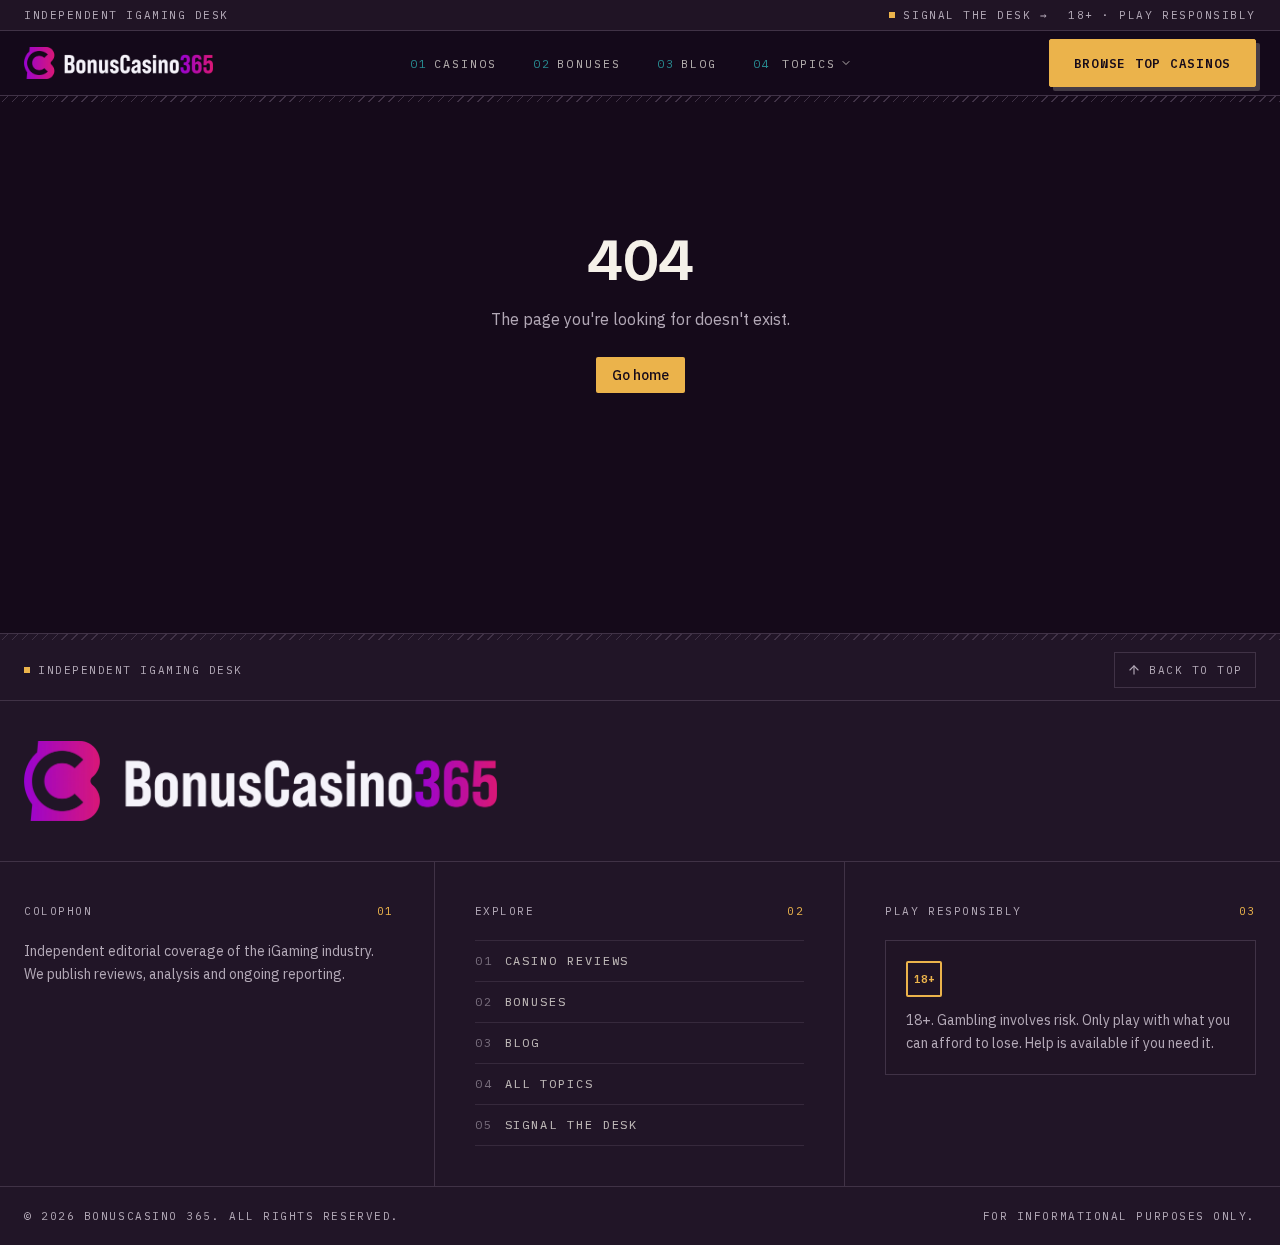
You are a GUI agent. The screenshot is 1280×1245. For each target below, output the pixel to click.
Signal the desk (975, 15)
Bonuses (577, 63)
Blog (687, 63)
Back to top (1196, 670)
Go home (640, 375)
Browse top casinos (1152, 63)
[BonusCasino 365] (118, 63)
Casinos (454, 63)
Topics (794, 63)
